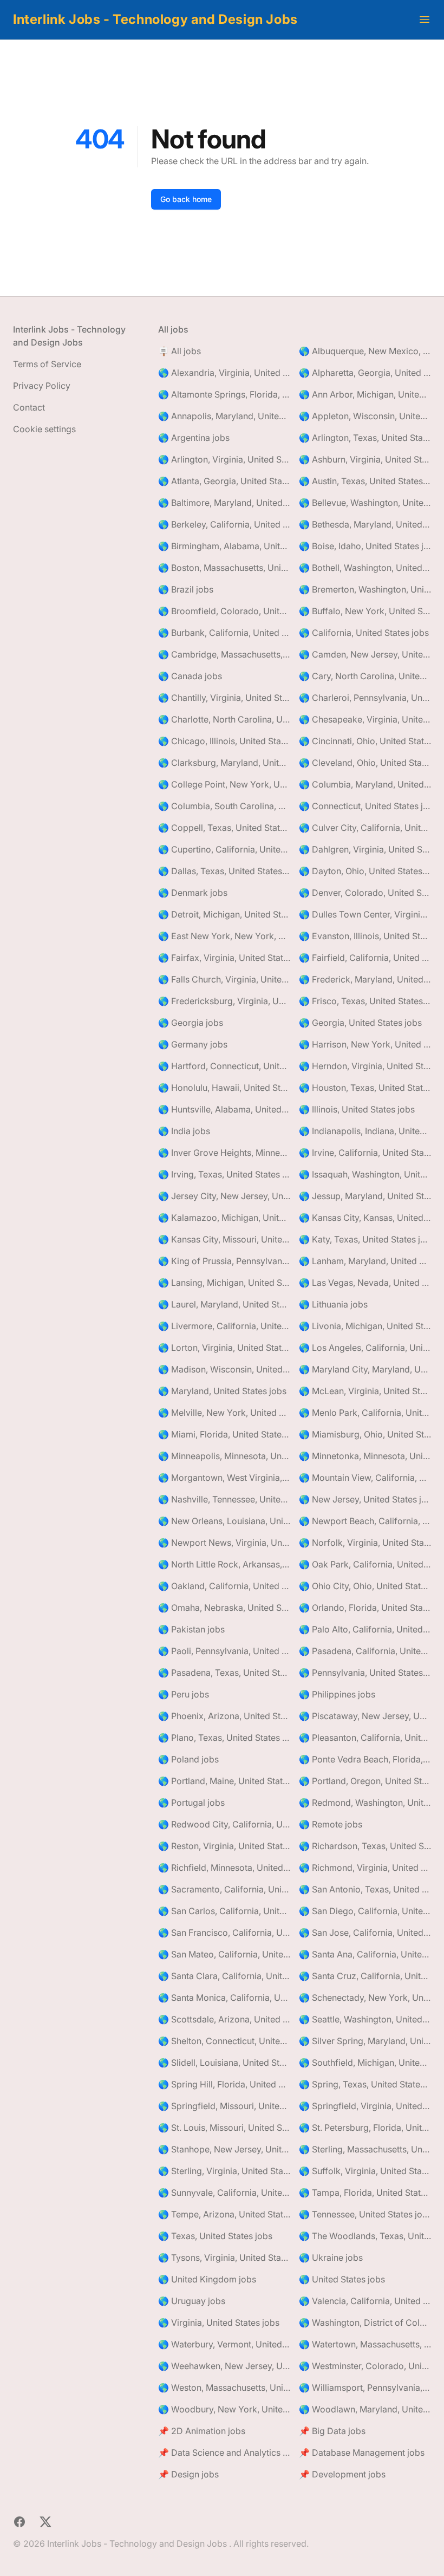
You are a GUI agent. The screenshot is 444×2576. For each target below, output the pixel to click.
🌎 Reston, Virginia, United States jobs (224, 1846)
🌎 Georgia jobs (191, 1023)
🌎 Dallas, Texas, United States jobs (224, 871)
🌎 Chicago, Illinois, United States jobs (224, 741)
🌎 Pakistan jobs (191, 1629)
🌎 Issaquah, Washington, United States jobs (365, 1174)
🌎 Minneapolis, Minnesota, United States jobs (224, 1456)
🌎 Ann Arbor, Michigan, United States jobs (365, 394)
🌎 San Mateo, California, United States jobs (224, 1954)
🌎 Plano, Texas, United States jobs (224, 1738)
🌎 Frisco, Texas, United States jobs (365, 1001)
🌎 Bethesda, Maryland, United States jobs (365, 524)
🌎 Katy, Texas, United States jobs (365, 1239)
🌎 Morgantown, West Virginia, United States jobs (224, 1478)
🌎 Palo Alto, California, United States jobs (365, 1629)
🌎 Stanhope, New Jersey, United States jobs (224, 2149)
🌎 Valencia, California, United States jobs (365, 2301)
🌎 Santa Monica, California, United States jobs (224, 1998)
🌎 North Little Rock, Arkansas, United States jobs (224, 1564)
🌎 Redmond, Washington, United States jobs (365, 1803)
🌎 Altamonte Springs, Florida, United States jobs (224, 394)
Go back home (186, 199)
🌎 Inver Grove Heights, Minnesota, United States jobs (224, 1153)
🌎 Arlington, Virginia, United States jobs (224, 459)
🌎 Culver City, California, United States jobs (365, 828)
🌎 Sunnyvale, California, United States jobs (224, 2193)
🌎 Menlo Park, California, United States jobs (365, 1413)
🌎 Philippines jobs (337, 1694)
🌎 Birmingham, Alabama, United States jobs (224, 546)
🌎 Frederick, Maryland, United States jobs (365, 979)
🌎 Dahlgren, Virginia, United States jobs (365, 849)
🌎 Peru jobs (184, 1694)
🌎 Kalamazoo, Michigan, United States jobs (224, 1218)
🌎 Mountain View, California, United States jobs (365, 1478)
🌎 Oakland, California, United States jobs (224, 1586)
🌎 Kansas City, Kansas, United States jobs (365, 1218)
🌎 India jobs (184, 1131)
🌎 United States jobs (342, 2279)
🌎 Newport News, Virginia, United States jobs (224, 1543)
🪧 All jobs (179, 351)
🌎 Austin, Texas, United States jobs (365, 481)
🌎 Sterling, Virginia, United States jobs (224, 2171)
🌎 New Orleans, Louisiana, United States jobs (224, 1521)
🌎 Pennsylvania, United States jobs (365, 1673)
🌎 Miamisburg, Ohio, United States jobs (365, 1434)
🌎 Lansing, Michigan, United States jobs (224, 1283)
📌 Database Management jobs (362, 2453)
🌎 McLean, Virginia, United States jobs (365, 1391)
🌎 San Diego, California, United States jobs (365, 1911)
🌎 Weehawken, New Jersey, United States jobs (224, 2366)
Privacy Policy (42, 386)
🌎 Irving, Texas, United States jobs (224, 1174)
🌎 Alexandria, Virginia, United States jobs (224, 373)
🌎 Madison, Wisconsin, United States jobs (224, 1369)
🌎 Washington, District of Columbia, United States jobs (365, 2323)
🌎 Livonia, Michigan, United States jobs (365, 1326)
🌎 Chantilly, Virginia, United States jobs (224, 698)
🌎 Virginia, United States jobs (219, 2323)
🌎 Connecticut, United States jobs (365, 806)
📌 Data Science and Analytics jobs (224, 2453)
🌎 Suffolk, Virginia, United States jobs (365, 2171)
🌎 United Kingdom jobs (207, 2279)
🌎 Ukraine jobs (331, 2258)
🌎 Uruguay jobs (192, 2301)
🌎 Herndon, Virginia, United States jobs (365, 1066)
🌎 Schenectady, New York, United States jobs (365, 1998)
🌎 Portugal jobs (191, 1803)
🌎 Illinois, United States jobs (357, 1109)
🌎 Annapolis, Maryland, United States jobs (224, 416)
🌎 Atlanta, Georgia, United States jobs (224, 481)
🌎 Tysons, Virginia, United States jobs (224, 2258)
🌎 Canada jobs (190, 676)
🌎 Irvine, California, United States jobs (365, 1153)
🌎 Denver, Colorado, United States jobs (365, 893)
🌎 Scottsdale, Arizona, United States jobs (224, 2019)
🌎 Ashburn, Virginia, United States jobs (365, 459)
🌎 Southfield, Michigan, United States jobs (365, 2063)
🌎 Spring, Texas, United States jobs (365, 2084)
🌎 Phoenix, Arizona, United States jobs (224, 1716)
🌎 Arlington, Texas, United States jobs (365, 438)
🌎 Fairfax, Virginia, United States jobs (224, 958)
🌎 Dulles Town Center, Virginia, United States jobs (365, 914)
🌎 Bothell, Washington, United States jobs (365, 568)
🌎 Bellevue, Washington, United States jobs (365, 503)
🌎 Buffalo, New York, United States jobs (365, 611)
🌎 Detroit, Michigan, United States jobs (224, 914)
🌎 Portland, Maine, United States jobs (224, 1781)
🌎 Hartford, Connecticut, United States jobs (224, 1066)
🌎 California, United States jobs (364, 633)
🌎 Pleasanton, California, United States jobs (365, 1738)
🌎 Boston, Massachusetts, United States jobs (224, 568)
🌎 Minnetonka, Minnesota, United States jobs (365, 1456)
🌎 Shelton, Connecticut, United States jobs (224, 2041)
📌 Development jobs (342, 2474)
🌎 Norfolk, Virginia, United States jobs (365, 1543)
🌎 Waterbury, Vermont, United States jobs (224, 2344)
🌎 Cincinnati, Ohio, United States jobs (365, 741)
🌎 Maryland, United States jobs (222, 1391)
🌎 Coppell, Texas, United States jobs (224, 828)
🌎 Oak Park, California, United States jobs (365, 1564)
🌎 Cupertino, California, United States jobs (224, 849)
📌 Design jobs (188, 2474)
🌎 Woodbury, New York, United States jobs (224, 2409)
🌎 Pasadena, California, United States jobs (365, 1651)
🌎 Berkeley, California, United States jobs (224, 524)
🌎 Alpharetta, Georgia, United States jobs (365, 373)
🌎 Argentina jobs (194, 438)
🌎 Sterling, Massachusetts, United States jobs (365, 2149)
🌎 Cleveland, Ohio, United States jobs (365, 763)
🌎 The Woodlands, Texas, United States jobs (365, 2236)
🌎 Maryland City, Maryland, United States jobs (365, 1369)
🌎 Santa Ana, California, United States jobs (365, 1954)
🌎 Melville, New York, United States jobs (224, 1413)
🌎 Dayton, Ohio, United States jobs (365, 871)
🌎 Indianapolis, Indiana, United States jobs (365, 1131)
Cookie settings (44, 429)
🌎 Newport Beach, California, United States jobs (365, 1521)
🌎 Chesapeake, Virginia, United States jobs (365, 719)
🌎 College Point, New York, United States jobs (224, 784)
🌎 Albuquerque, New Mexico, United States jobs (365, 351)
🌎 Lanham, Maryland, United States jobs (365, 1261)
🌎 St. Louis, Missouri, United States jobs (224, 2128)
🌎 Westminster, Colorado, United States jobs (365, 2366)
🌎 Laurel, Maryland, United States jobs (224, 1304)
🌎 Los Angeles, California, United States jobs (365, 1348)
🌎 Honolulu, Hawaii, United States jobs (224, 1088)
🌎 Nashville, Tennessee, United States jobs (224, 1499)
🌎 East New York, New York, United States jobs (224, 936)
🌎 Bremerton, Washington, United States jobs (365, 589)
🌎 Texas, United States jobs (215, 2236)
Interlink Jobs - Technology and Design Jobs (155, 19)
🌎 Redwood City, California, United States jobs (224, 1824)
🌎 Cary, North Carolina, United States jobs (365, 676)
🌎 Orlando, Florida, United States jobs (365, 1608)
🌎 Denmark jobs (193, 893)
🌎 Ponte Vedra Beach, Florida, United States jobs (365, 1759)
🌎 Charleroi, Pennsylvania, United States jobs (365, 698)
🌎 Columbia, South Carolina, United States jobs (224, 806)
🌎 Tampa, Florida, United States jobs (365, 2193)
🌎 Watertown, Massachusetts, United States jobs (365, 2344)
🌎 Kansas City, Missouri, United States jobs (224, 1239)
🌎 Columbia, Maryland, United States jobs (365, 784)
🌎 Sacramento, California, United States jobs (224, 1889)
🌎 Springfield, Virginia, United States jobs (365, 2106)
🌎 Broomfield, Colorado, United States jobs (224, 611)
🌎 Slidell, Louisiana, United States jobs (224, 2063)
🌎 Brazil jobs (186, 589)
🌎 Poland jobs (188, 1759)
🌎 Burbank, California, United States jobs (224, 633)
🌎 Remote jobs (331, 1824)
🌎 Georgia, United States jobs (360, 1023)
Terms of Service (47, 364)
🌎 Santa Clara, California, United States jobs (224, 1976)
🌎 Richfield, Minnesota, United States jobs (224, 1868)
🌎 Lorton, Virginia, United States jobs (224, 1348)
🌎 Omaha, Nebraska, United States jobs (224, 1608)
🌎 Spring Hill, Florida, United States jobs (224, 2084)
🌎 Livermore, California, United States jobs (224, 1326)
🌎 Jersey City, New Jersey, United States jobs (224, 1196)
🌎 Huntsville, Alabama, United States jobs (224, 1109)
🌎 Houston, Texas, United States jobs (365, 1088)
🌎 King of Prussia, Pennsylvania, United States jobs (224, 1261)
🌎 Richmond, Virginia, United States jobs (365, 1868)
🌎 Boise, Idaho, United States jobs (365, 546)
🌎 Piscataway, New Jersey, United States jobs (365, 1716)
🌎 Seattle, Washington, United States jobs (365, 2019)
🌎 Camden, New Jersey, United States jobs (365, 654)
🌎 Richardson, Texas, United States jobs (365, 1846)
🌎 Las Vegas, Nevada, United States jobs (365, 1283)
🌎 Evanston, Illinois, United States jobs (365, 936)
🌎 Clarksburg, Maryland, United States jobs (224, 763)
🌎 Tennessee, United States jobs (365, 2214)
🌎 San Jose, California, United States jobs (365, 1933)
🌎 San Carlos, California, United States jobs (224, 1911)
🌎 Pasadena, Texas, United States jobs (224, 1673)
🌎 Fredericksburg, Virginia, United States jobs (224, 1001)
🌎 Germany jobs (193, 1044)
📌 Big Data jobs (332, 2431)
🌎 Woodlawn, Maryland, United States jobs (365, 2409)
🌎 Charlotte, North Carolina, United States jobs (224, 719)
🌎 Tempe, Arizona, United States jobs (224, 2214)
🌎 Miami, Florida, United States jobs (224, 1434)
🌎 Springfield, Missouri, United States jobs (224, 2106)
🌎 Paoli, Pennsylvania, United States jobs (224, 1651)
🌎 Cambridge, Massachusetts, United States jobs (224, 654)
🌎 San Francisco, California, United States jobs (224, 1933)
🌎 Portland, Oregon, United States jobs (365, 1781)
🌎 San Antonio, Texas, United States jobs (365, 1889)
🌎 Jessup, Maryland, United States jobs (365, 1196)
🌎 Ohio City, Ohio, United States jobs (365, 1586)
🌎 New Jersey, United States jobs (365, 1499)
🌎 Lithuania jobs (333, 1304)
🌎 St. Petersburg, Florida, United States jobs (365, 2128)
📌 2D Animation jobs (202, 2431)
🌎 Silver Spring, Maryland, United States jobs (365, 2041)
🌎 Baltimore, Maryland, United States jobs (224, 503)
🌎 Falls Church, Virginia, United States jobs (224, 979)
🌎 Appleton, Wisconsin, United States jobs (365, 416)
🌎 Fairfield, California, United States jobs (365, 958)
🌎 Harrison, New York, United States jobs (365, 1044)
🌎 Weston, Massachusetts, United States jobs (224, 2388)
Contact (29, 407)
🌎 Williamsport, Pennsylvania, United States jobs (365, 2388)
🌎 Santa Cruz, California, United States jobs (365, 1976)
